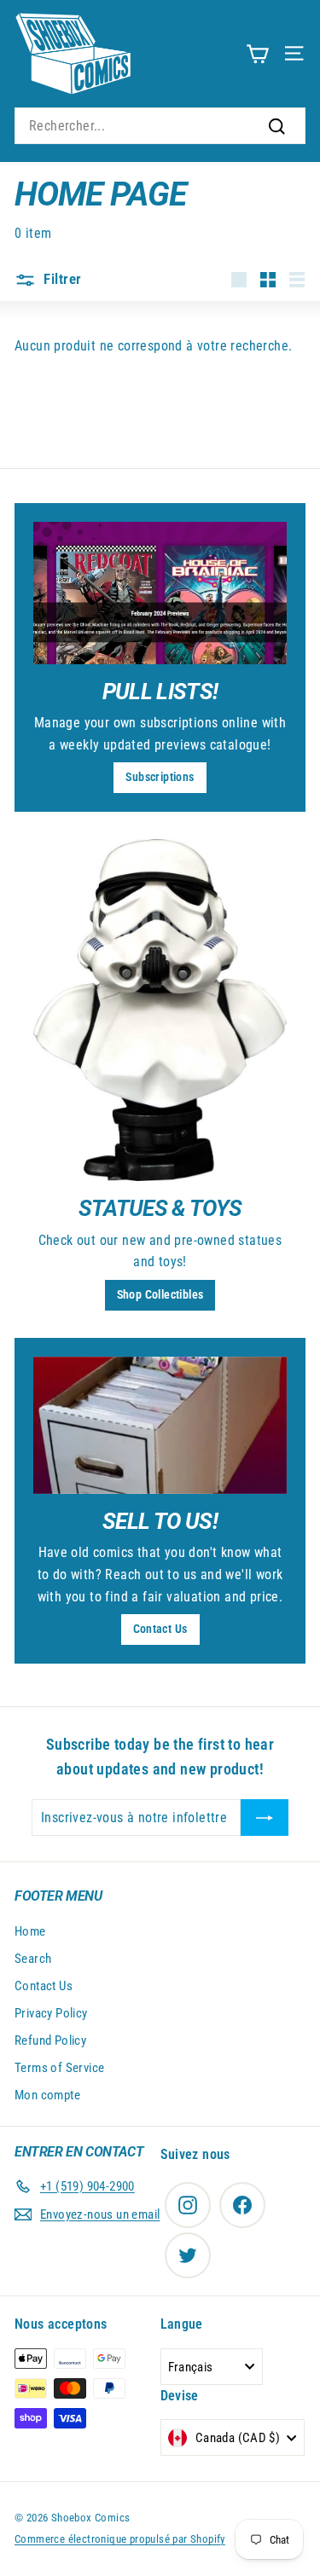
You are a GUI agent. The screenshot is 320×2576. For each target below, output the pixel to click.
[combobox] (160, 126)
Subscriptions (160, 777)
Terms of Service (59, 2068)
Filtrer (61, 279)
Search (33, 1959)
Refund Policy (50, 2041)
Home (30, 1931)
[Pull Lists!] (160, 593)
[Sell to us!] (160, 1425)
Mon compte (47, 2095)
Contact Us (160, 1629)
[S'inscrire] (265, 1818)
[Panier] (257, 53)
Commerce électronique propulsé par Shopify (120, 2539)
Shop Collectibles (160, 1294)
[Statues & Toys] (160, 1010)
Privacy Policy (51, 2013)
